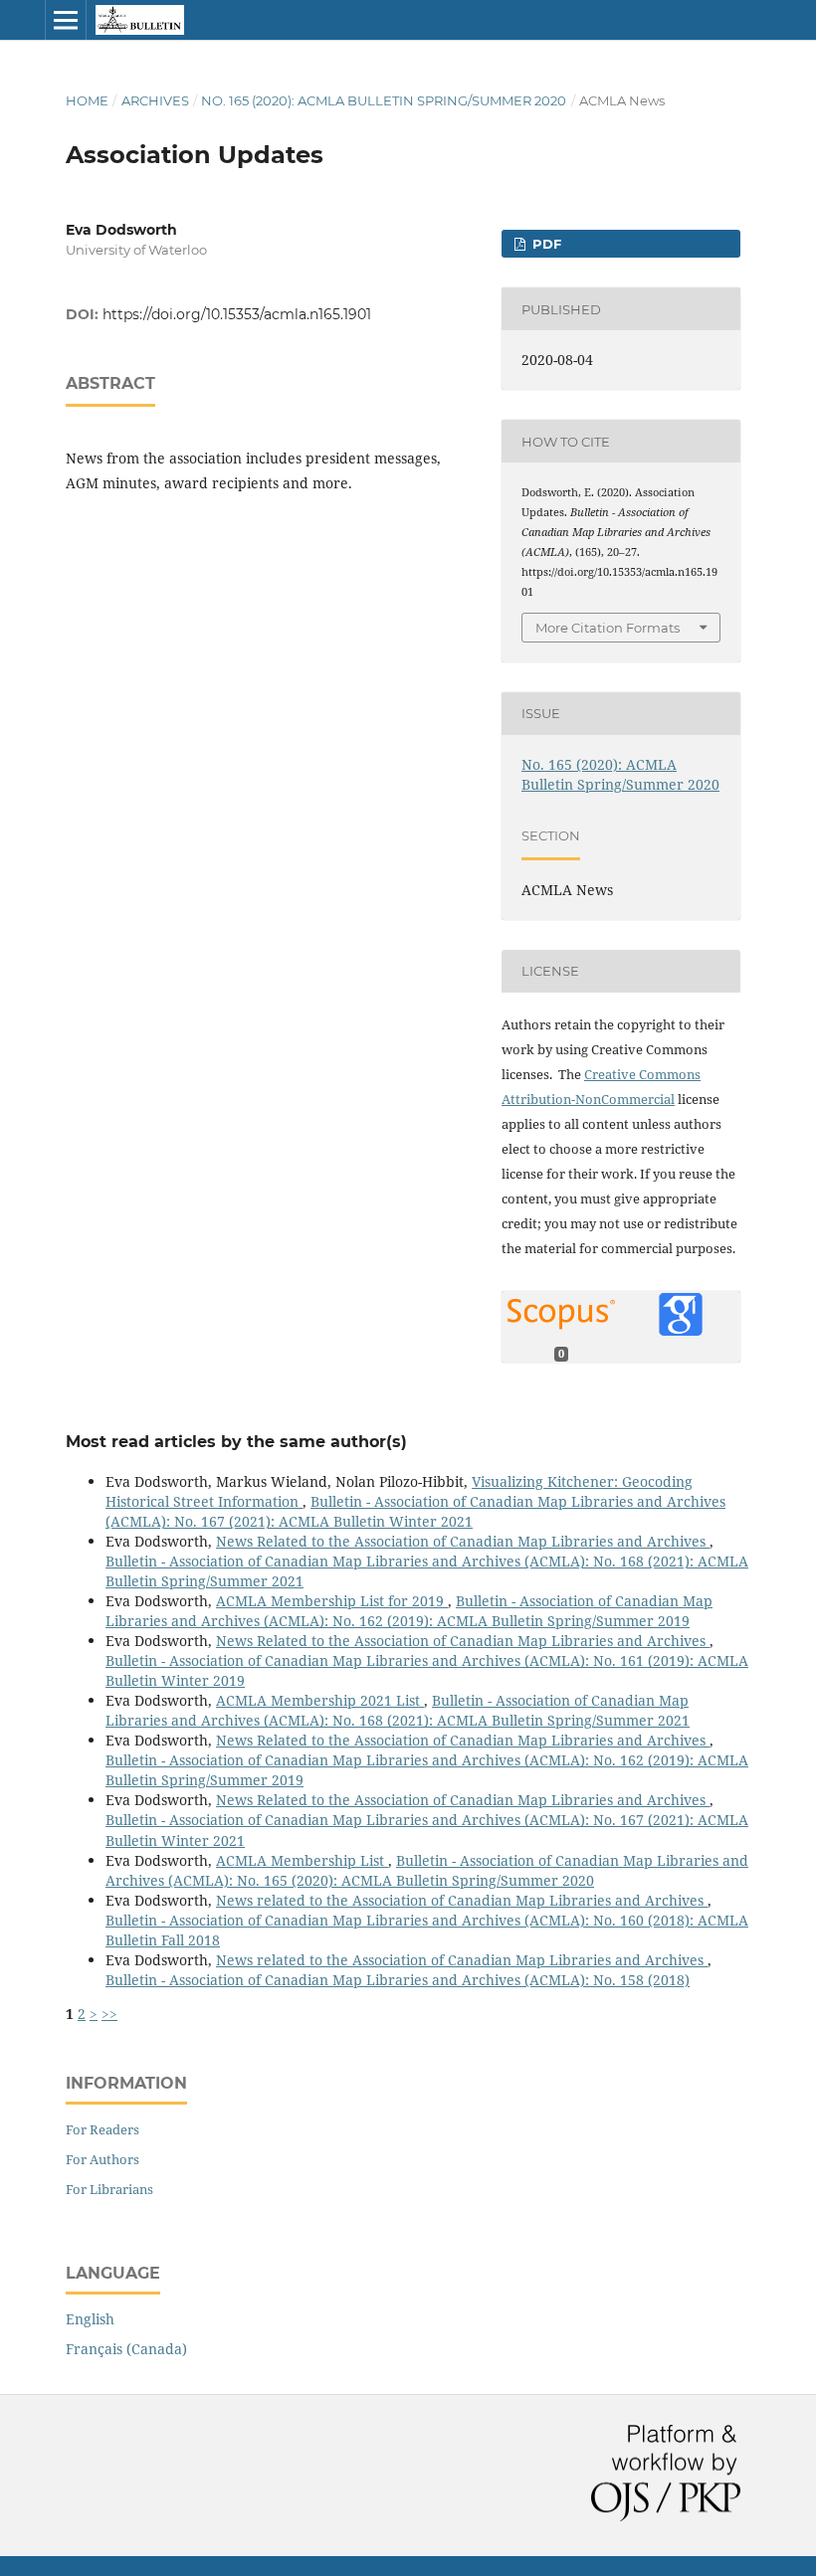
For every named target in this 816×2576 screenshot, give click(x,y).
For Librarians (109, 2189)
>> (109, 2014)
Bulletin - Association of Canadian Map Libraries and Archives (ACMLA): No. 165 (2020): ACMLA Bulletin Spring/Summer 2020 (427, 1870)
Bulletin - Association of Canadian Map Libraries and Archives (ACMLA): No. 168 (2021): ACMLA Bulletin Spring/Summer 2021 (398, 1710)
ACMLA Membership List (302, 1860)
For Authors (102, 2159)
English (90, 2319)
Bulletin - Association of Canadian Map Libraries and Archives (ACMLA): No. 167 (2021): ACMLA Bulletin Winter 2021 (415, 1511)
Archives (155, 100)
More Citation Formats (608, 628)
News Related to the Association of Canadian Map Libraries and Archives (463, 1541)
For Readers (102, 2129)
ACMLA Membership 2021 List (320, 1700)
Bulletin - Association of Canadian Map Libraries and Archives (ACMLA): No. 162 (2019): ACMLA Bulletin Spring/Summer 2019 (409, 1611)
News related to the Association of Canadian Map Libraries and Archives (462, 1900)
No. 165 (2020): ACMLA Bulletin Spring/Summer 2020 (384, 100)
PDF (545, 244)
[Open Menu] (66, 20)
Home (87, 100)
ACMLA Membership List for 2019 (332, 1601)
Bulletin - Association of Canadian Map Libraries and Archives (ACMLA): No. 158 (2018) (398, 1980)
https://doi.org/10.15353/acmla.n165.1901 (237, 314)
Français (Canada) (126, 2349)
